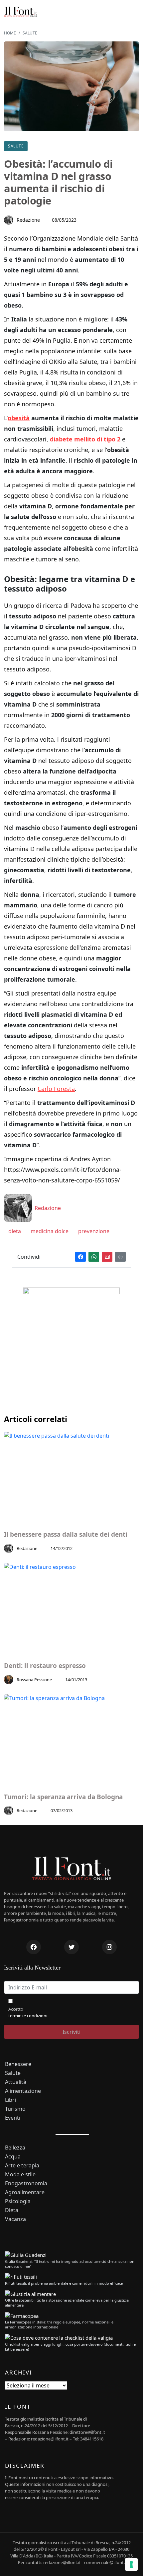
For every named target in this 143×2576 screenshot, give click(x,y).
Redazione (28, 220)
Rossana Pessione (34, 1680)
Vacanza (15, 2219)
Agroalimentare (25, 2192)
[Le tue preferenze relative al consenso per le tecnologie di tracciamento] (131, 2564)
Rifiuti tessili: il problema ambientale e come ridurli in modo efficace (64, 2283)
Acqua (13, 2157)
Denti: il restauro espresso (45, 1666)
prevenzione (93, 1231)
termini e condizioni (28, 2016)
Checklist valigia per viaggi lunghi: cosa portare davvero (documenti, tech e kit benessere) (70, 2347)
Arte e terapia (22, 2166)
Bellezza (15, 2148)
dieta (14, 1231)
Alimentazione (23, 2091)
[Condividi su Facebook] (80, 1257)
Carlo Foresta (56, 1089)
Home (10, 33)
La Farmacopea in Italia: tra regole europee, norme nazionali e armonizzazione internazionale (59, 2324)
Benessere (18, 2064)
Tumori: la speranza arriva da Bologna (63, 1797)
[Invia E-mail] (107, 1257)
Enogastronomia (26, 2183)
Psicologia (18, 2201)
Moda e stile (20, 2175)
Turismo (15, 2109)
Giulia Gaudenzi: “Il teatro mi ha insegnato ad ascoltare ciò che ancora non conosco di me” (70, 2264)
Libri (10, 2100)
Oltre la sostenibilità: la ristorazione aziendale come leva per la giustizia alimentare (67, 2303)
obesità (19, 418)
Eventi (13, 2118)
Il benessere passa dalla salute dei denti (66, 1535)
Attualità (16, 2082)
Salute (30, 33)
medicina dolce (49, 1231)
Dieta (12, 2210)
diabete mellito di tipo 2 (85, 439)
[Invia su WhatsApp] (94, 1257)
